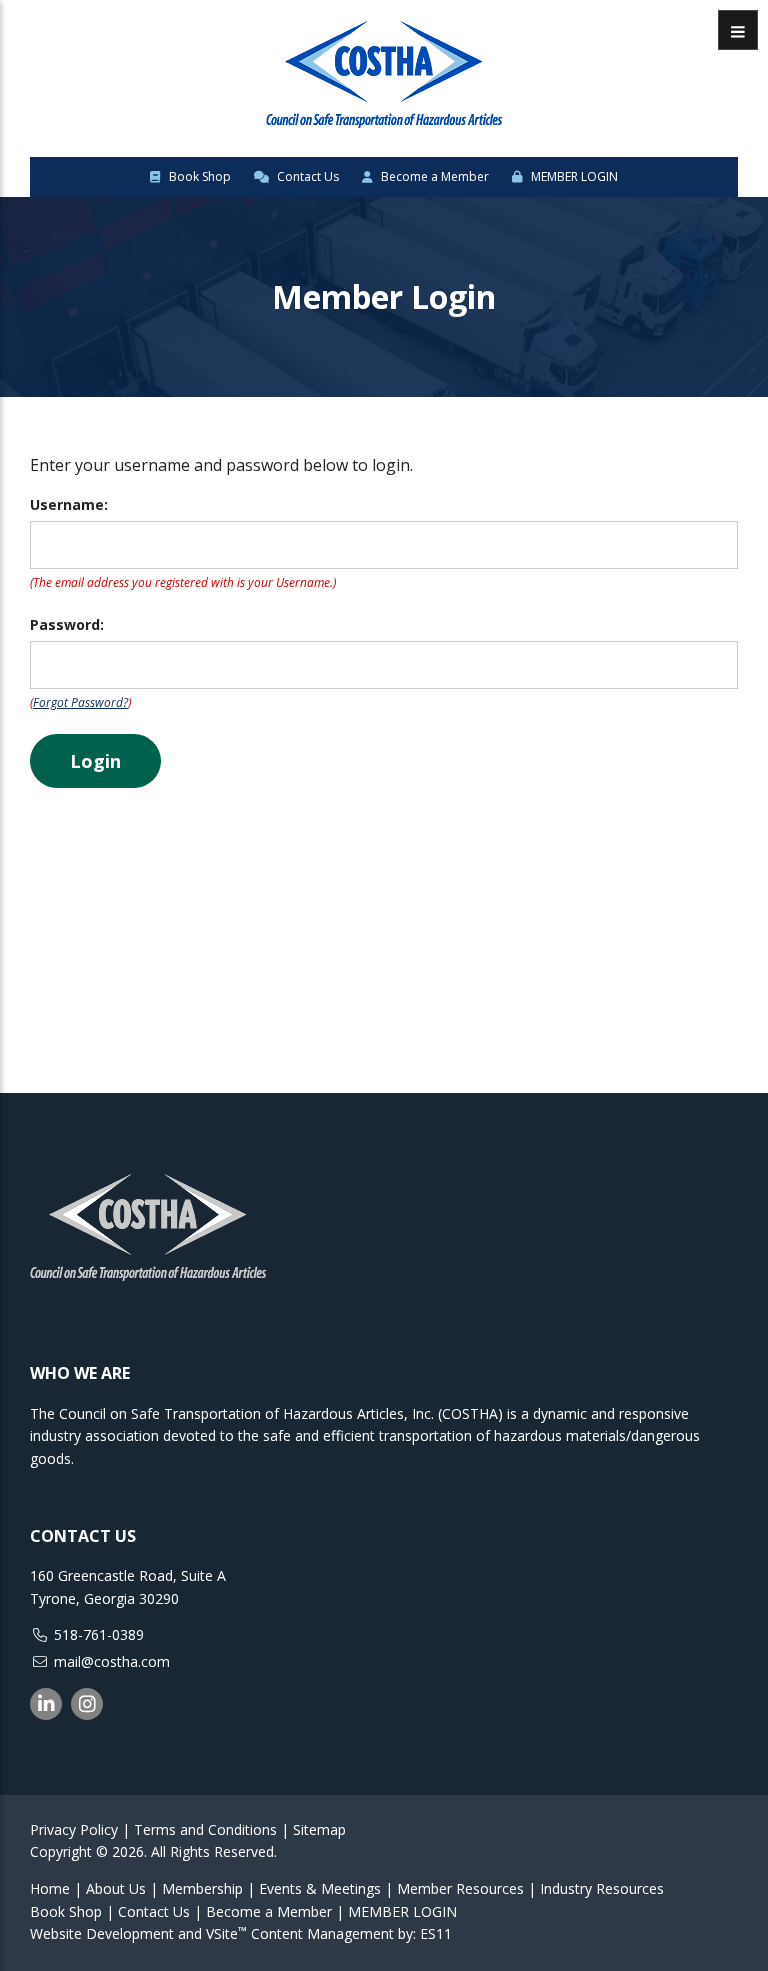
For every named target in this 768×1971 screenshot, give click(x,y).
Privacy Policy (74, 1829)
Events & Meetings (320, 1888)
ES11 (436, 1933)
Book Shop (198, 176)
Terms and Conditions (205, 1829)
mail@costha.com (112, 1661)
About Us (116, 1888)
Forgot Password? (80, 702)
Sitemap (319, 1829)
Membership (202, 1888)
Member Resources (460, 1888)
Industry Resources (602, 1888)
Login (95, 761)
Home (50, 1888)
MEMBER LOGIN (573, 176)
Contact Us (306, 176)
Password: (67, 624)
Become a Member (433, 176)
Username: (69, 504)
